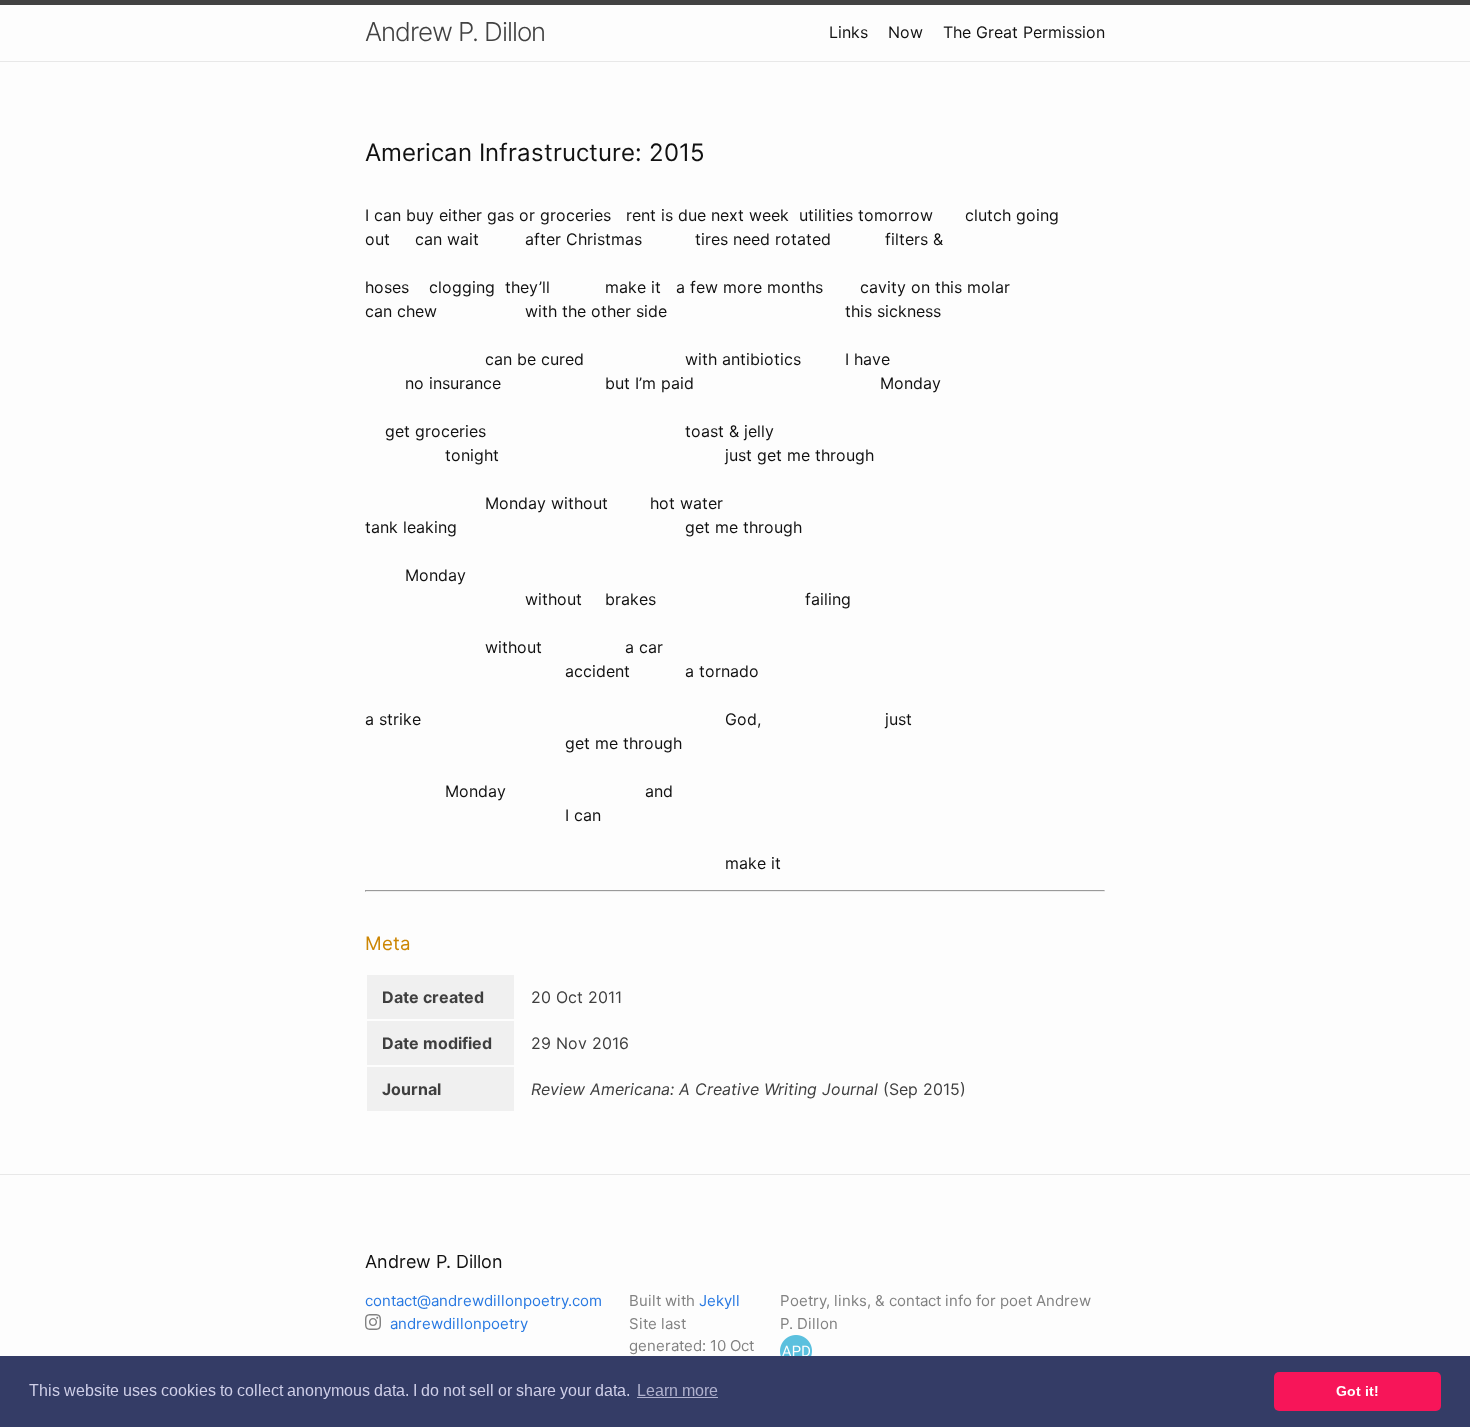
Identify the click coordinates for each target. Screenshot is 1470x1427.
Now (905, 32)
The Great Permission (1024, 32)
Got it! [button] (1357, 1391)
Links (848, 32)
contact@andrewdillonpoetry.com (483, 1300)
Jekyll (719, 1300)
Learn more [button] (677, 1390)
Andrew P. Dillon (455, 31)
